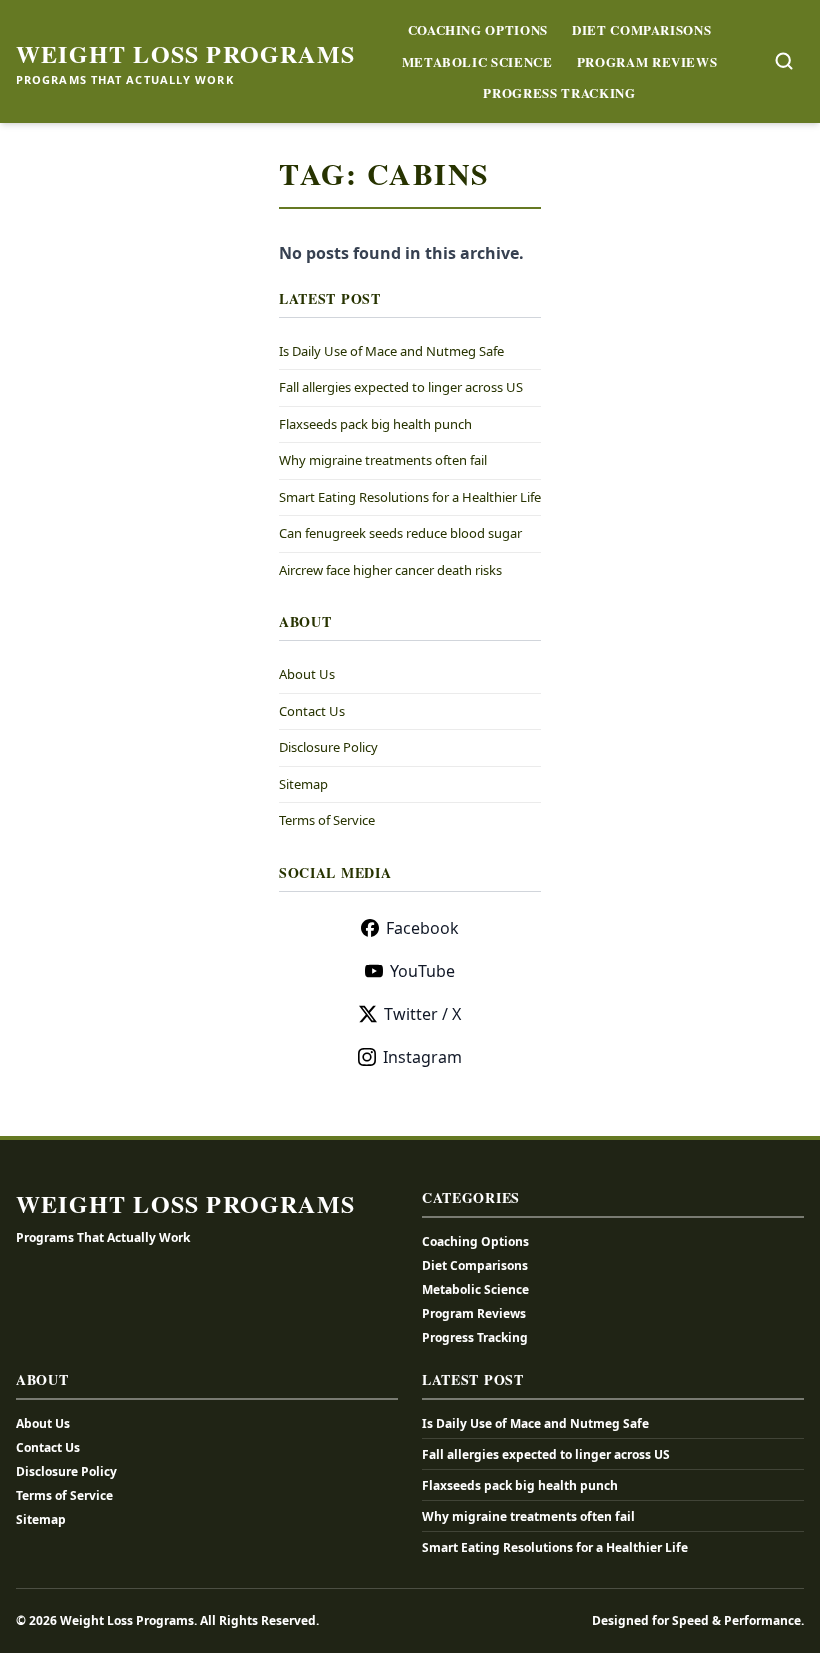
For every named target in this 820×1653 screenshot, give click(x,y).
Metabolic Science (477, 61)
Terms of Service (327, 820)
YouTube (422, 971)
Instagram (422, 1057)
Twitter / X (422, 1014)
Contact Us (312, 711)
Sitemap (303, 784)
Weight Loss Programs (185, 54)
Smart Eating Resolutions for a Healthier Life (410, 497)
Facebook (422, 928)
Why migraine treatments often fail (383, 460)
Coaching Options (478, 29)
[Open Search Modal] (784, 61)
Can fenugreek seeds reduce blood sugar (400, 533)
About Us (307, 674)
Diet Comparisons (641, 29)
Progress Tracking (559, 92)
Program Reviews (647, 61)
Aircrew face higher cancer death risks (390, 570)
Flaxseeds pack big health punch (375, 424)
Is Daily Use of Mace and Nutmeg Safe (391, 351)
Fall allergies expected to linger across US (401, 387)
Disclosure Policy (328, 747)
